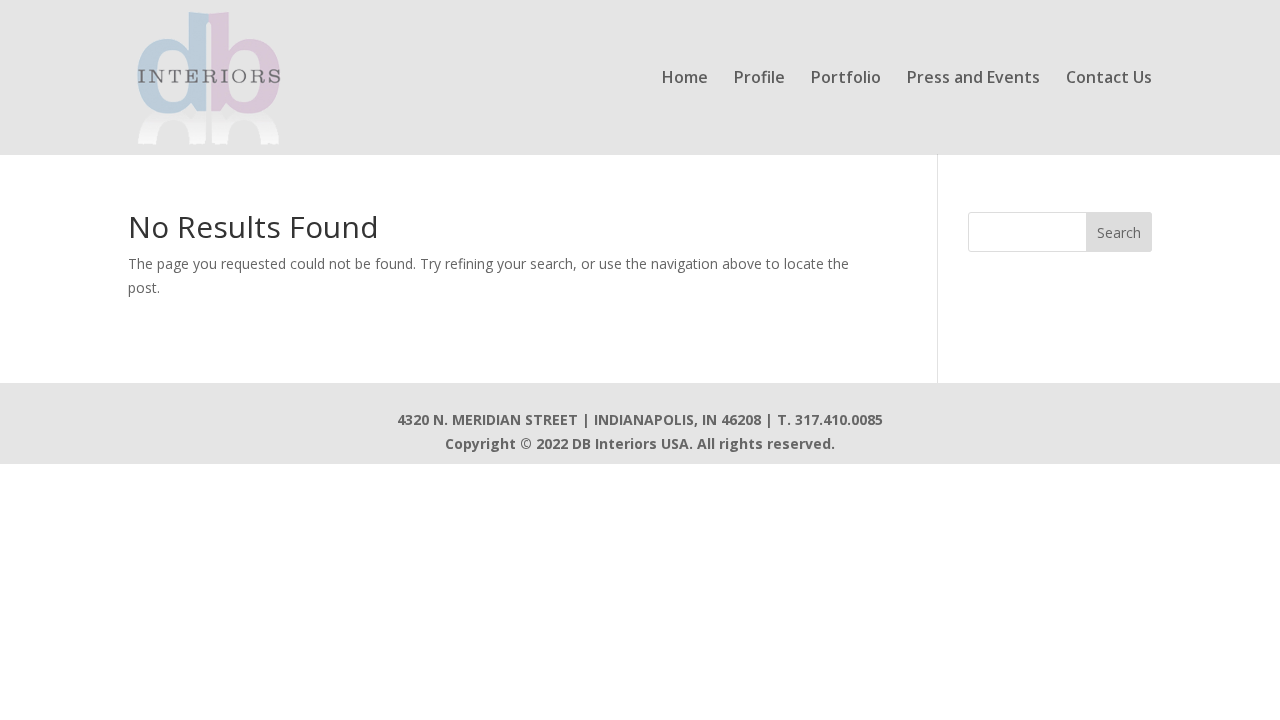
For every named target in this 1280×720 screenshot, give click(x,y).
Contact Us (1109, 79)
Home (685, 79)
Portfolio (846, 79)
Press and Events (973, 79)
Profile (759, 79)
